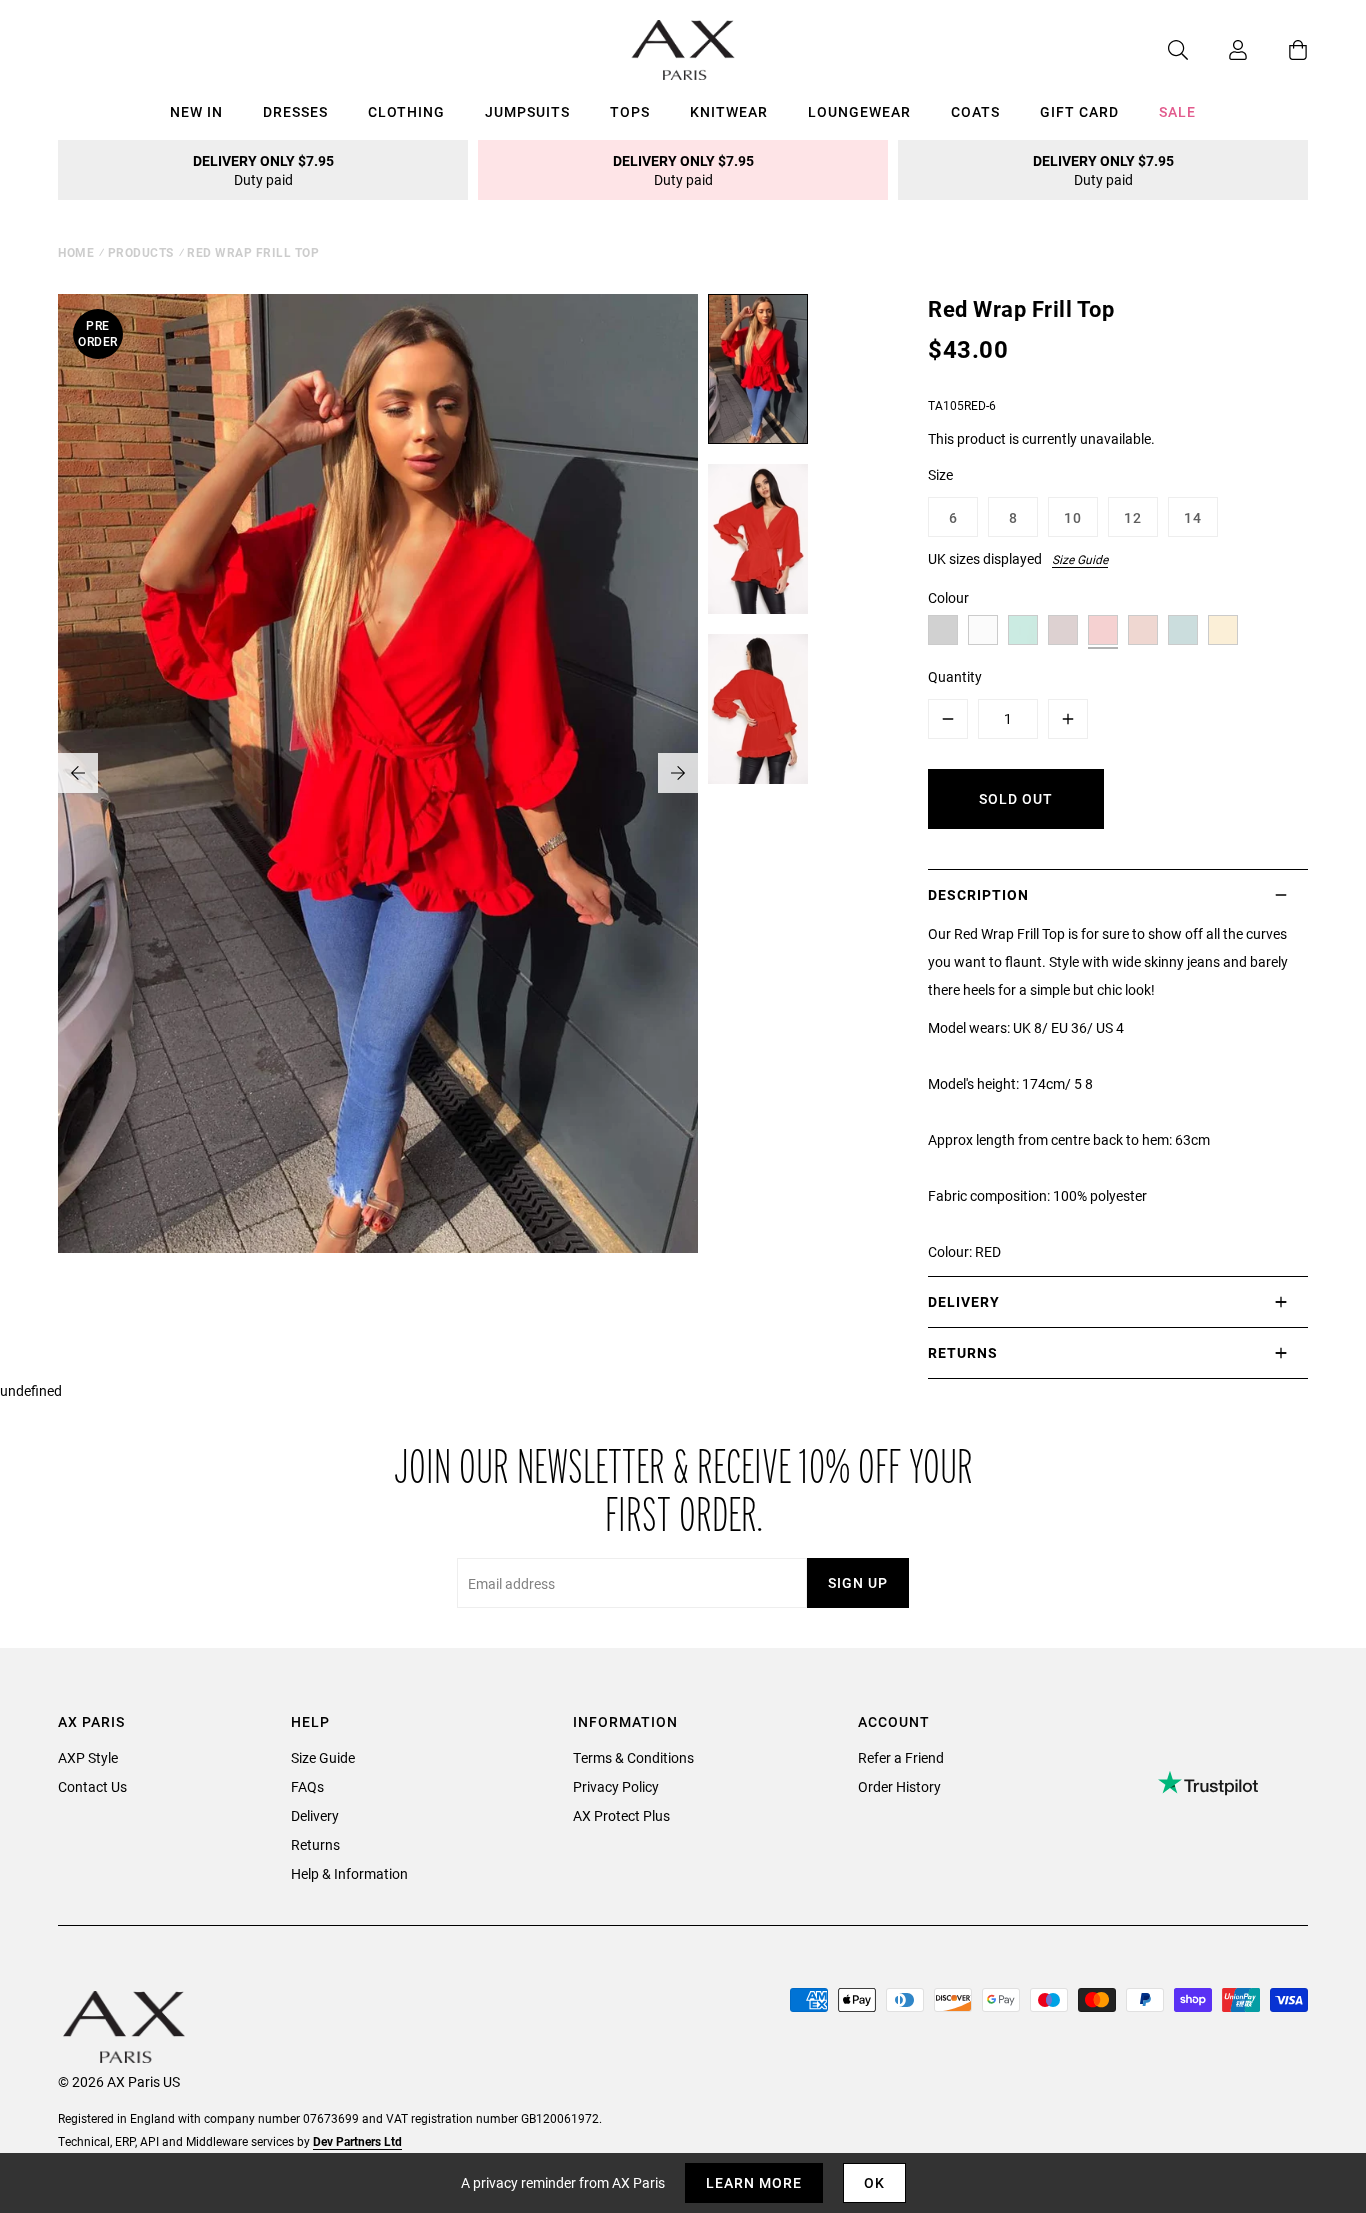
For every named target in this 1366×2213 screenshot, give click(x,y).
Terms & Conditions (633, 1757)
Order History (899, 1786)
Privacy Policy (616, 1786)
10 (1073, 517)
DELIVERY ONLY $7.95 (263, 170)
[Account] (1218, 50)
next (678, 773)
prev (78, 773)
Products (141, 252)
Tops (630, 111)
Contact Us (92, 1786)
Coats (975, 111)
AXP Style (88, 1757)
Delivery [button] (964, 1301)
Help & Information (349, 1873)
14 (1193, 517)
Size (940, 474)
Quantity (955, 676)
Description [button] (978, 894)
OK (874, 2182)
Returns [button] (963, 1352)
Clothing (406, 111)
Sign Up (858, 1582)
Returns (315, 1844)
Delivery (315, 1815)
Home (76, 252)
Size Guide (1080, 559)
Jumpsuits (527, 111)
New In (196, 111)
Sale (1177, 111)
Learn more (754, 2182)
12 (1133, 517)
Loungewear (859, 111)
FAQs (307, 1786)
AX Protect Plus (621, 1815)
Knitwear (729, 111)
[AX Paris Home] (683, 50)
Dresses (295, 111)
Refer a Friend (901, 1757)
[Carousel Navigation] (378, 773)
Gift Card (1079, 111)
